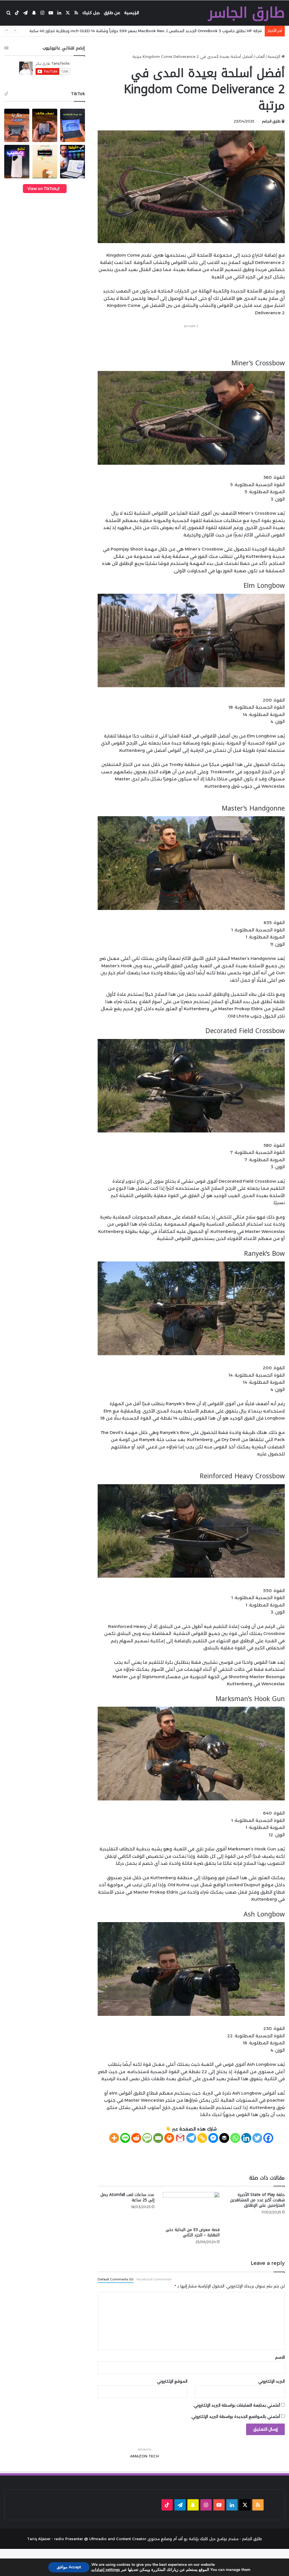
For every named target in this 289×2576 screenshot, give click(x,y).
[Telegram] (191, 2138)
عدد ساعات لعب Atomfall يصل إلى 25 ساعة (127, 2197)
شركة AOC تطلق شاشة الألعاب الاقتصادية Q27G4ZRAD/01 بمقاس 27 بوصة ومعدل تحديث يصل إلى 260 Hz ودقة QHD (156, 31)
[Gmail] (180, 2138)
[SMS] (147, 2138)
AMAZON (139, 2456)
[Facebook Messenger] (213, 2138)
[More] (114, 2138)
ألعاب (260, 56)
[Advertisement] (182, 342)
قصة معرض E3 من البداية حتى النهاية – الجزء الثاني (193, 2232)
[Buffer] (224, 2138)
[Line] (125, 2138)
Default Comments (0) (116, 2279)
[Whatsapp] (235, 2138)
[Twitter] (257, 2138)
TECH (154, 2456)
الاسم (280, 2357)
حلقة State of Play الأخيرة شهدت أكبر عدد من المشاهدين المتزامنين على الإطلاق (257, 2200)
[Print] (169, 2138)
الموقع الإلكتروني (172, 2381)
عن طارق (112, 13)
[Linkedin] (246, 2138)
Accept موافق (69, 2567)
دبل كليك (91, 13)
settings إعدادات (106, 2570)
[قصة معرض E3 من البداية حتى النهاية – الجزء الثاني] (191, 2208)
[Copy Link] (202, 2138)
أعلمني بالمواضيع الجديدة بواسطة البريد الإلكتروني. (235, 2416)
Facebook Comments (154, 2279)
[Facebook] (268, 2138)
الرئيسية (132, 13)
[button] (17, 125)
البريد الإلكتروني (272, 2381)
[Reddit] (136, 2138)
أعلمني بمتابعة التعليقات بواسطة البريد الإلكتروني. (237, 2405)
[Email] (158, 2138)
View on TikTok (42, 188)
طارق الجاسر (271, 121)
